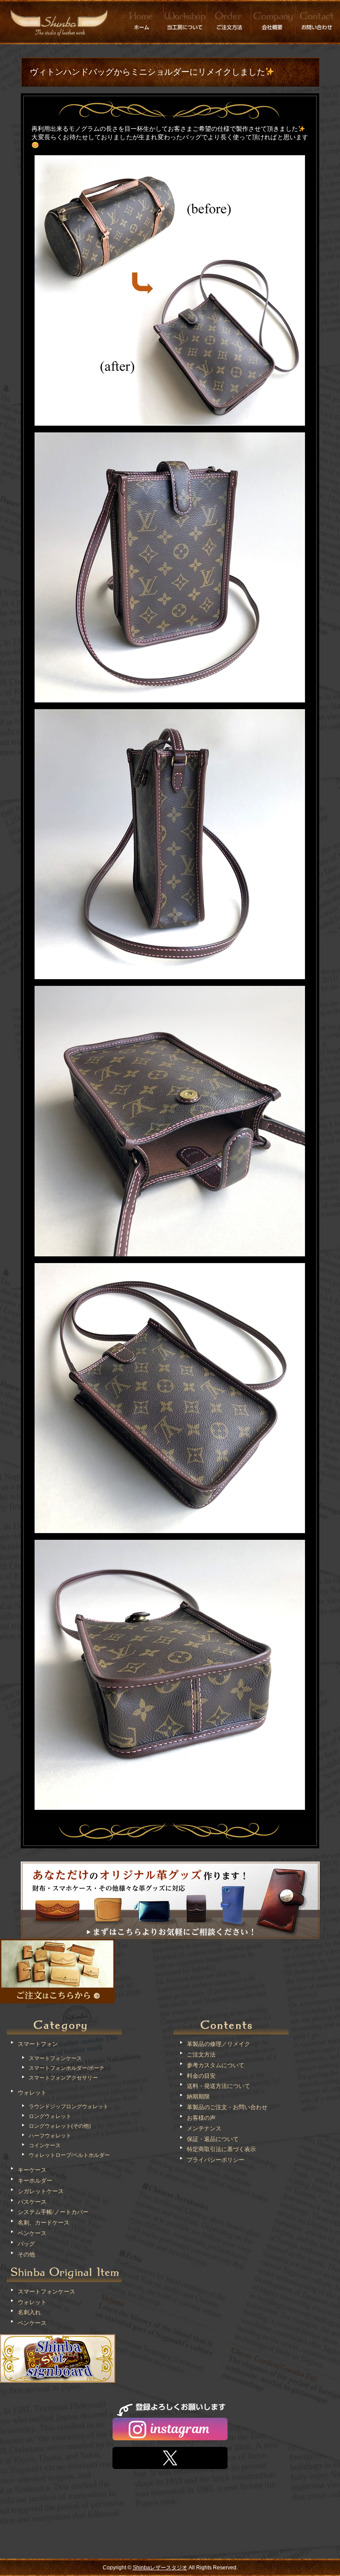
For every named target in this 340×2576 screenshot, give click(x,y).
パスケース (32, 2202)
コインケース (45, 2145)
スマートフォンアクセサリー (63, 2078)
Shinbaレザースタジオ (160, 2568)
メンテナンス (204, 2128)
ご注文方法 (201, 2055)
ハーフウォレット (50, 2136)
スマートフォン (38, 2044)
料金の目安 (201, 2076)
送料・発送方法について (218, 2086)
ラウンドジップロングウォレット (69, 2107)
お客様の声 (201, 2118)
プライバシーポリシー (216, 2160)
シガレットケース (41, 2191)
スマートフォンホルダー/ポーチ (67, 2068)
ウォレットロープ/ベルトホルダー (69, 2155)
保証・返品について (213, 2139)
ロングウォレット (50, 2116)
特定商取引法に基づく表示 (221, 2149)
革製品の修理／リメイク (218, 2044)
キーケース (32, 2170)
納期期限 (198, 2097)
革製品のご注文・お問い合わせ (227, 2107)
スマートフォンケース (55, 2058)
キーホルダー (35, 2181)
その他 (26, 2254)
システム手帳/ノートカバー (53, 2212)
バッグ (26, 2244)
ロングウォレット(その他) (60, 2126)
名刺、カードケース (44, 2223)
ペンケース (32, 2233)
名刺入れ (29, 2312)
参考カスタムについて (216, 2065)
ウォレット (32, 2093)
